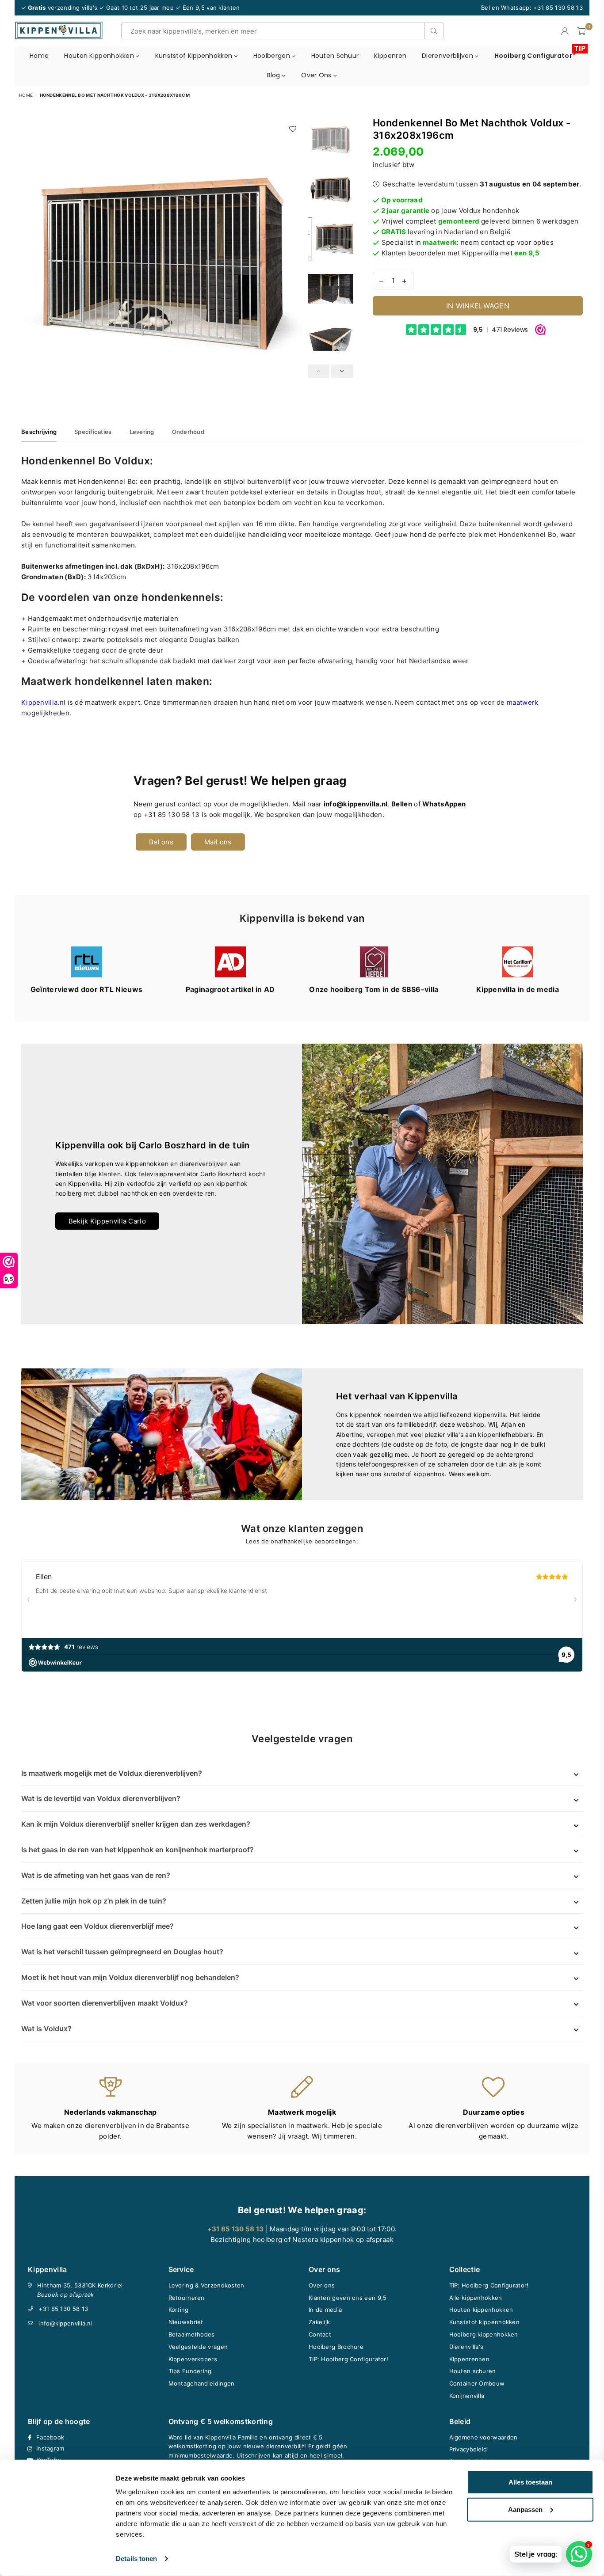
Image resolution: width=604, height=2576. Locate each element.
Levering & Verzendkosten (206, 2285)
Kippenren (390, 56)
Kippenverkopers (193, 2359)
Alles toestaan (530, 2482)
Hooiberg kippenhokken (484, 2334)
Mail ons (218, 842)
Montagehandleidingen (202, 2383)
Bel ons (161, 842)
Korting (179, 2310)
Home (39, 56)
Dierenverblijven (448, 56)
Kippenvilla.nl (43, 702)
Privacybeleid (468, 2449)
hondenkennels (181, 597)
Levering (142, 432)
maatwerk (522, 702)
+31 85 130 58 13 (63, 2309)
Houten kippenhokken (100, 56)
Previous (29, 257)
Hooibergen (273, 56)
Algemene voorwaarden (484, 2437)
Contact (320, 2334)
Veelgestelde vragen (198, 2347)
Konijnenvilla (467, 2396)
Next (296, 257)
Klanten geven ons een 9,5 (348, 2298)
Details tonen (136, 2559)
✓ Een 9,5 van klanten (208, 8)
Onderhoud (188, 432)
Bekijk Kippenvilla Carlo (107, 1221)
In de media (325, 2310)
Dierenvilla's (466, 2347)
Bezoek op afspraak (65, 2295)
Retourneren (187, 2298)
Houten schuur (335, 56)
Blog (275, 75)
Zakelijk (319, 2322)
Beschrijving (39, 432)
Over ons (317, 75)
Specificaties (93, 432)
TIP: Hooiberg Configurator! (348, 2359)
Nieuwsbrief (186, 2322)
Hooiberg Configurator (537, 53)
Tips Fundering (190, 2371)
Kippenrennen (470, 2359)
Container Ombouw (477, 2383)
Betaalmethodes (192, 2334)
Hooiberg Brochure (336, 2347)
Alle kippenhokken (476, 2298)
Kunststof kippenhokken (195, 56)
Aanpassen (525, 2509)
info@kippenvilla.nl (65, 2323)
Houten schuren (473, 2371)
